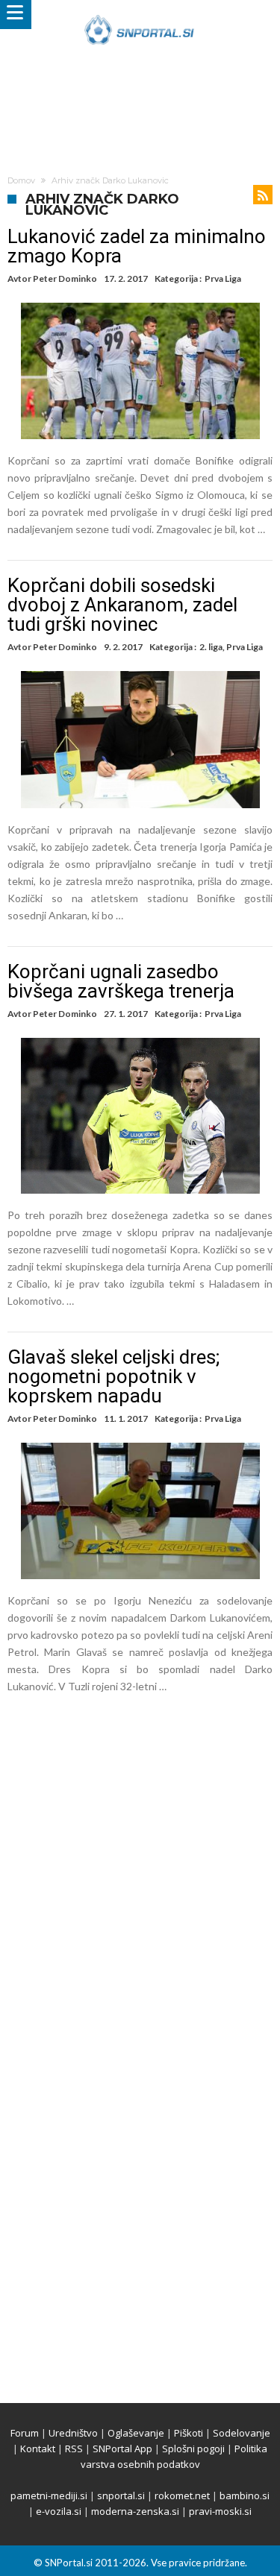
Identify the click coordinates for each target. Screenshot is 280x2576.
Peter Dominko (65, 278)
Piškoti (189, 2433)
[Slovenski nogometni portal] (140, 15)
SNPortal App (122, 2449)
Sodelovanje (242, 2433)
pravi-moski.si (220, 2511)
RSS (74, 2449)
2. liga (211, 647)
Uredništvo (73, 2433)
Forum (25, 2433)
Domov (21, 180)
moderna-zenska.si (135, 2511)
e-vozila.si (59, 2511)
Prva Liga (223, 278)
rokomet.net (182, 2495)
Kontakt (38, 2449)
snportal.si (121, 2495)
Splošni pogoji (193, 2449)
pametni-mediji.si (49, 2495)
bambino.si (245, 2495)
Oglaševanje (136, 2433)
